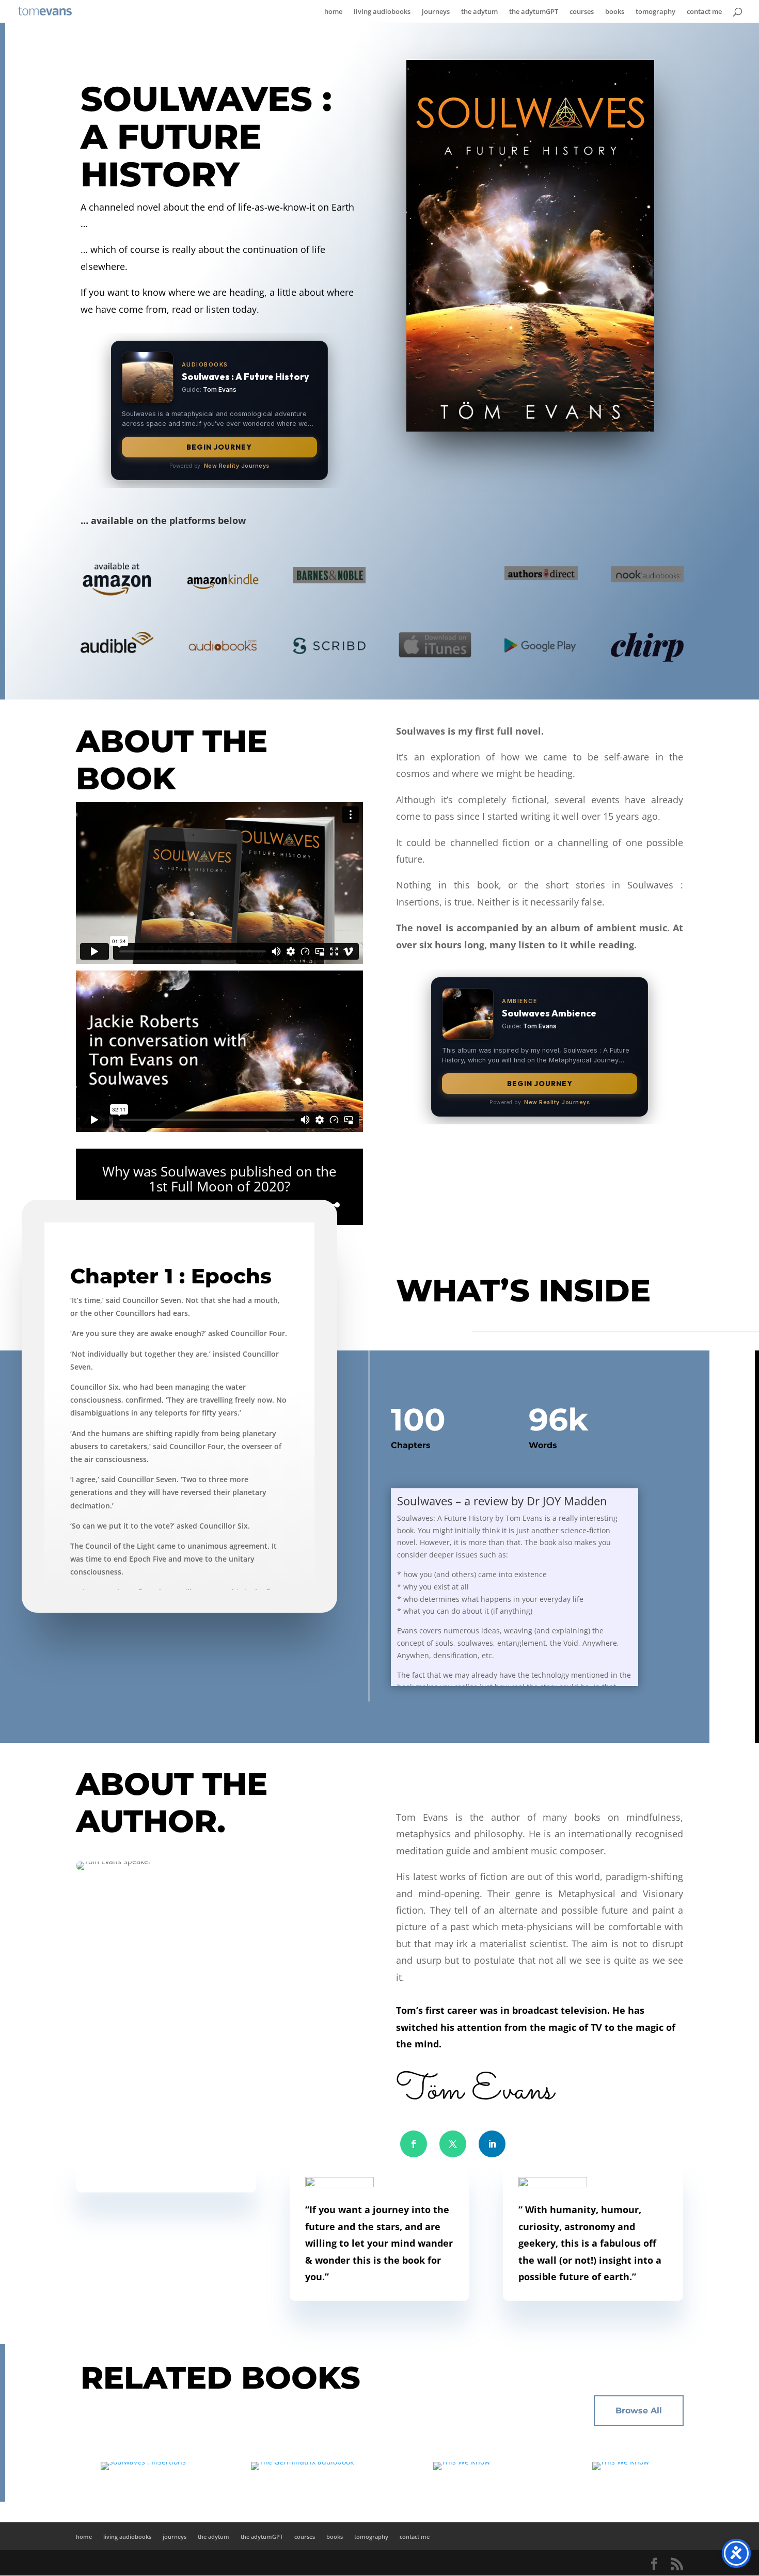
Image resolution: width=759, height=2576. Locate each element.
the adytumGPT (534, 12)
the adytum (479, 12)
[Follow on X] (453, 2144)
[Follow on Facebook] (414, 2144)
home (333, 12)
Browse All (639, 2411)
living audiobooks (382, 12)
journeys (436, 12)
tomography (655, 12)
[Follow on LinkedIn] (492, 2144)
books (615, 12)
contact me (704, 12)
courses (582, 12)
